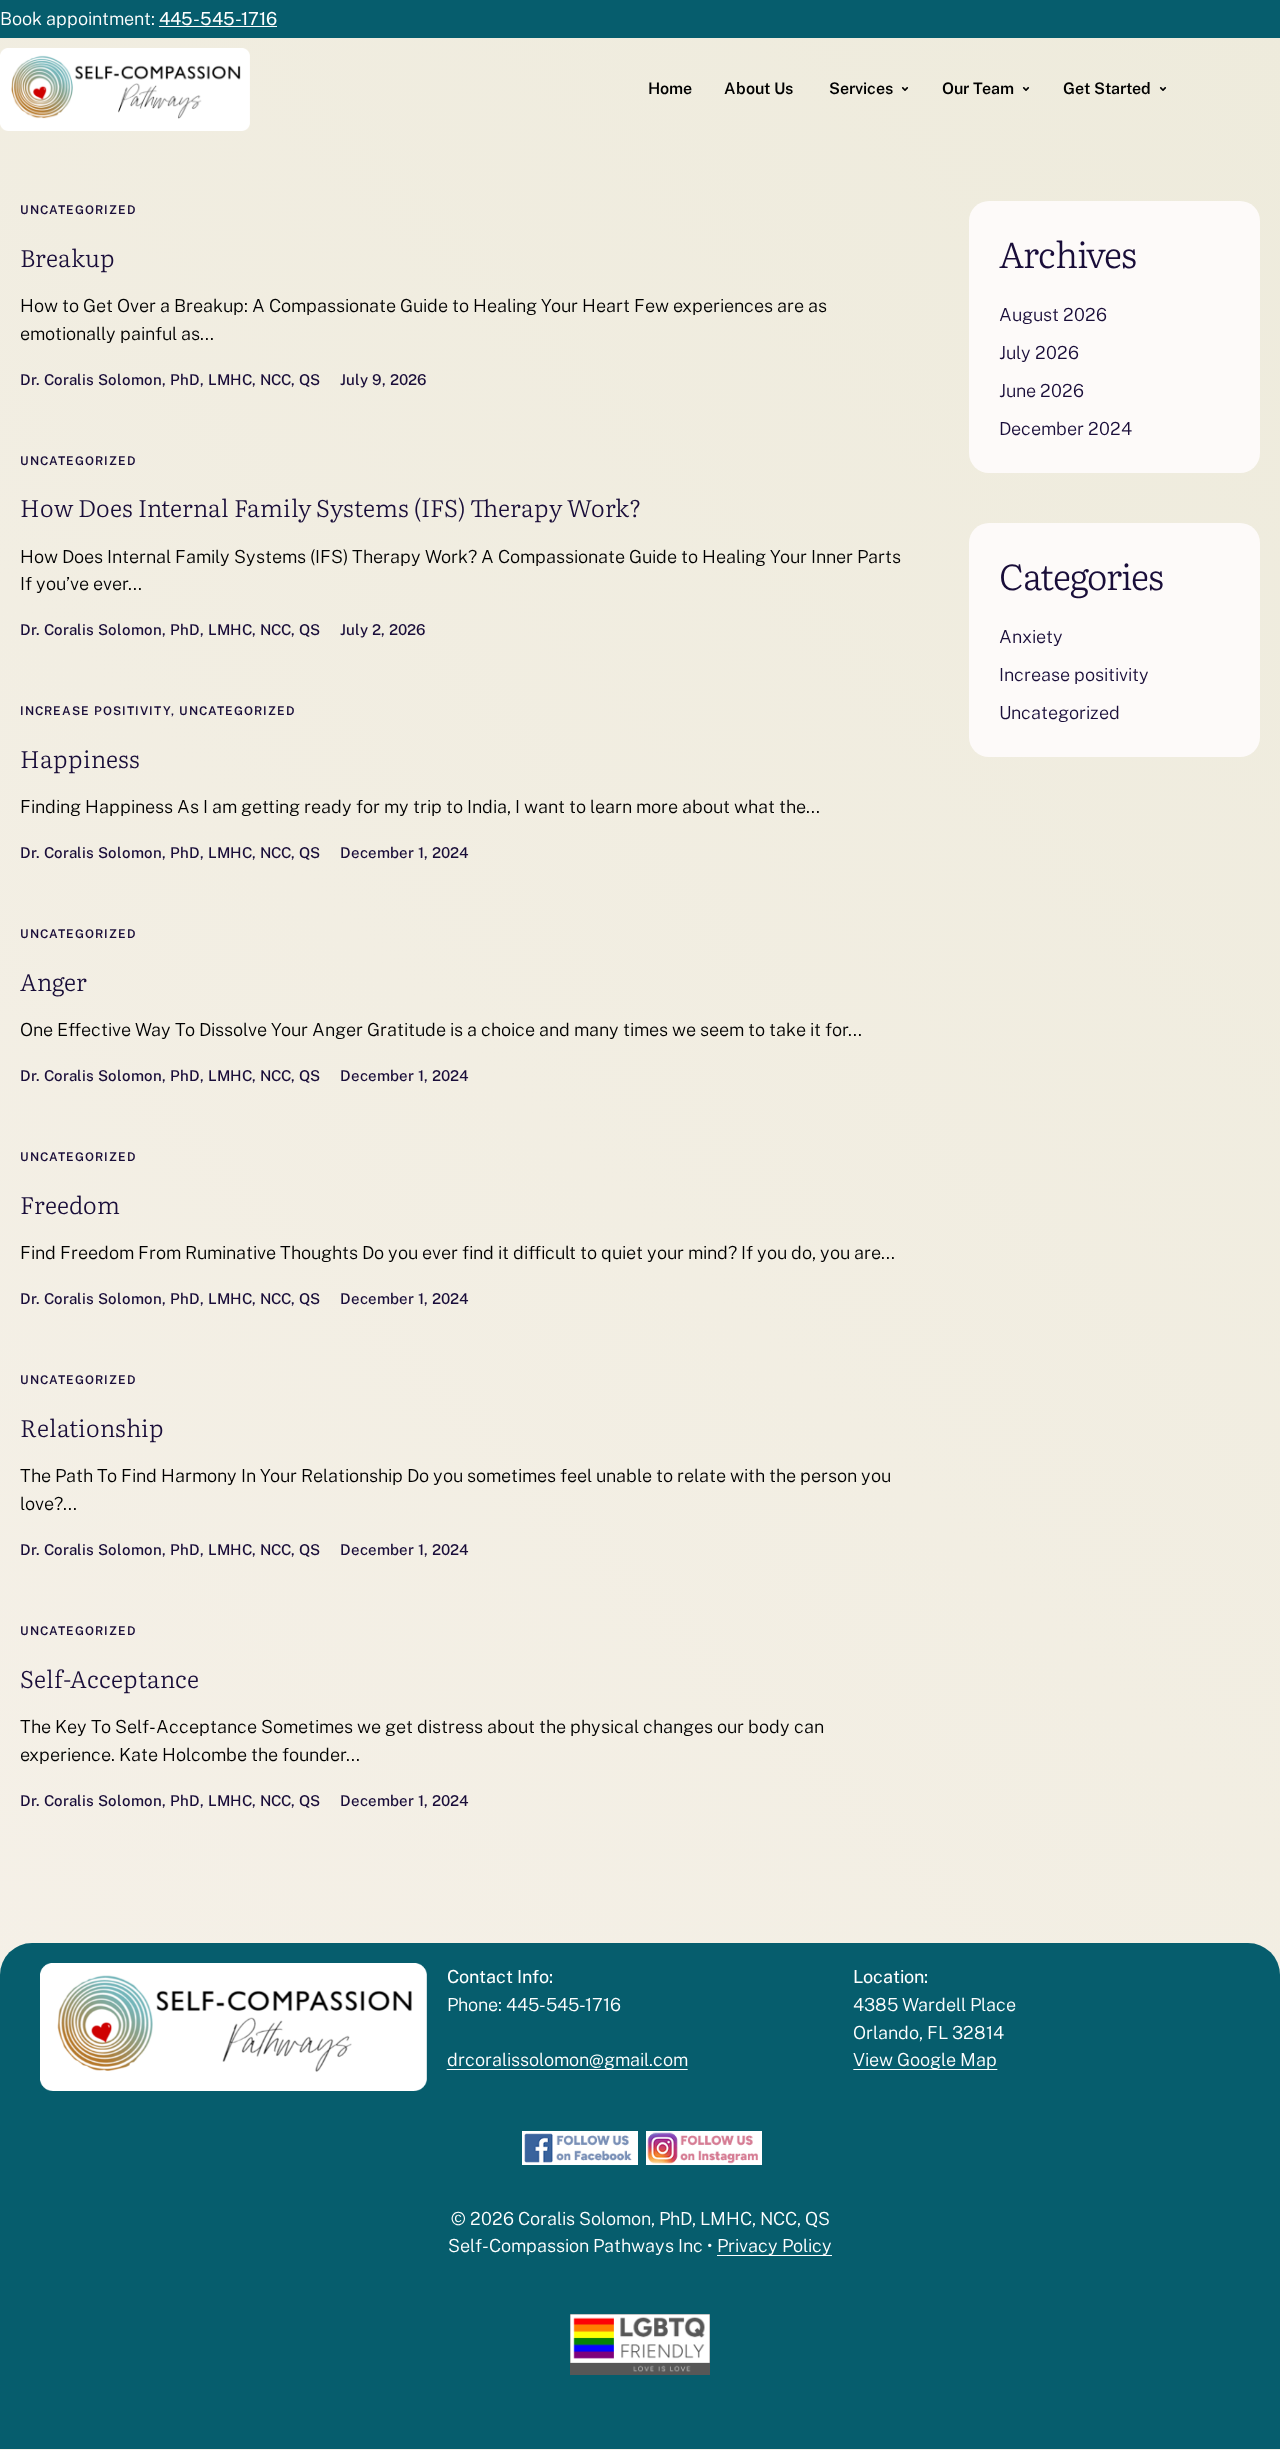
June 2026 (1041, 390)
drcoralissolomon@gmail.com (567, 2059)
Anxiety (1031, 636)
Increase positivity (95, 711)
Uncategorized (78, 210)
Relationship (92, 1426)
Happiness (80, 757)
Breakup (67, 256)
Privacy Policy (774, 2245)
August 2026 (1053, 314)
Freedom (70, 1203)
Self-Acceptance (109, 1677)
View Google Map (925, 2059)
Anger (53, 980)
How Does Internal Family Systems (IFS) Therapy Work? (331, 506)
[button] (1225, 2415)
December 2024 (1065, 428)
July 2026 (1039, 352)
